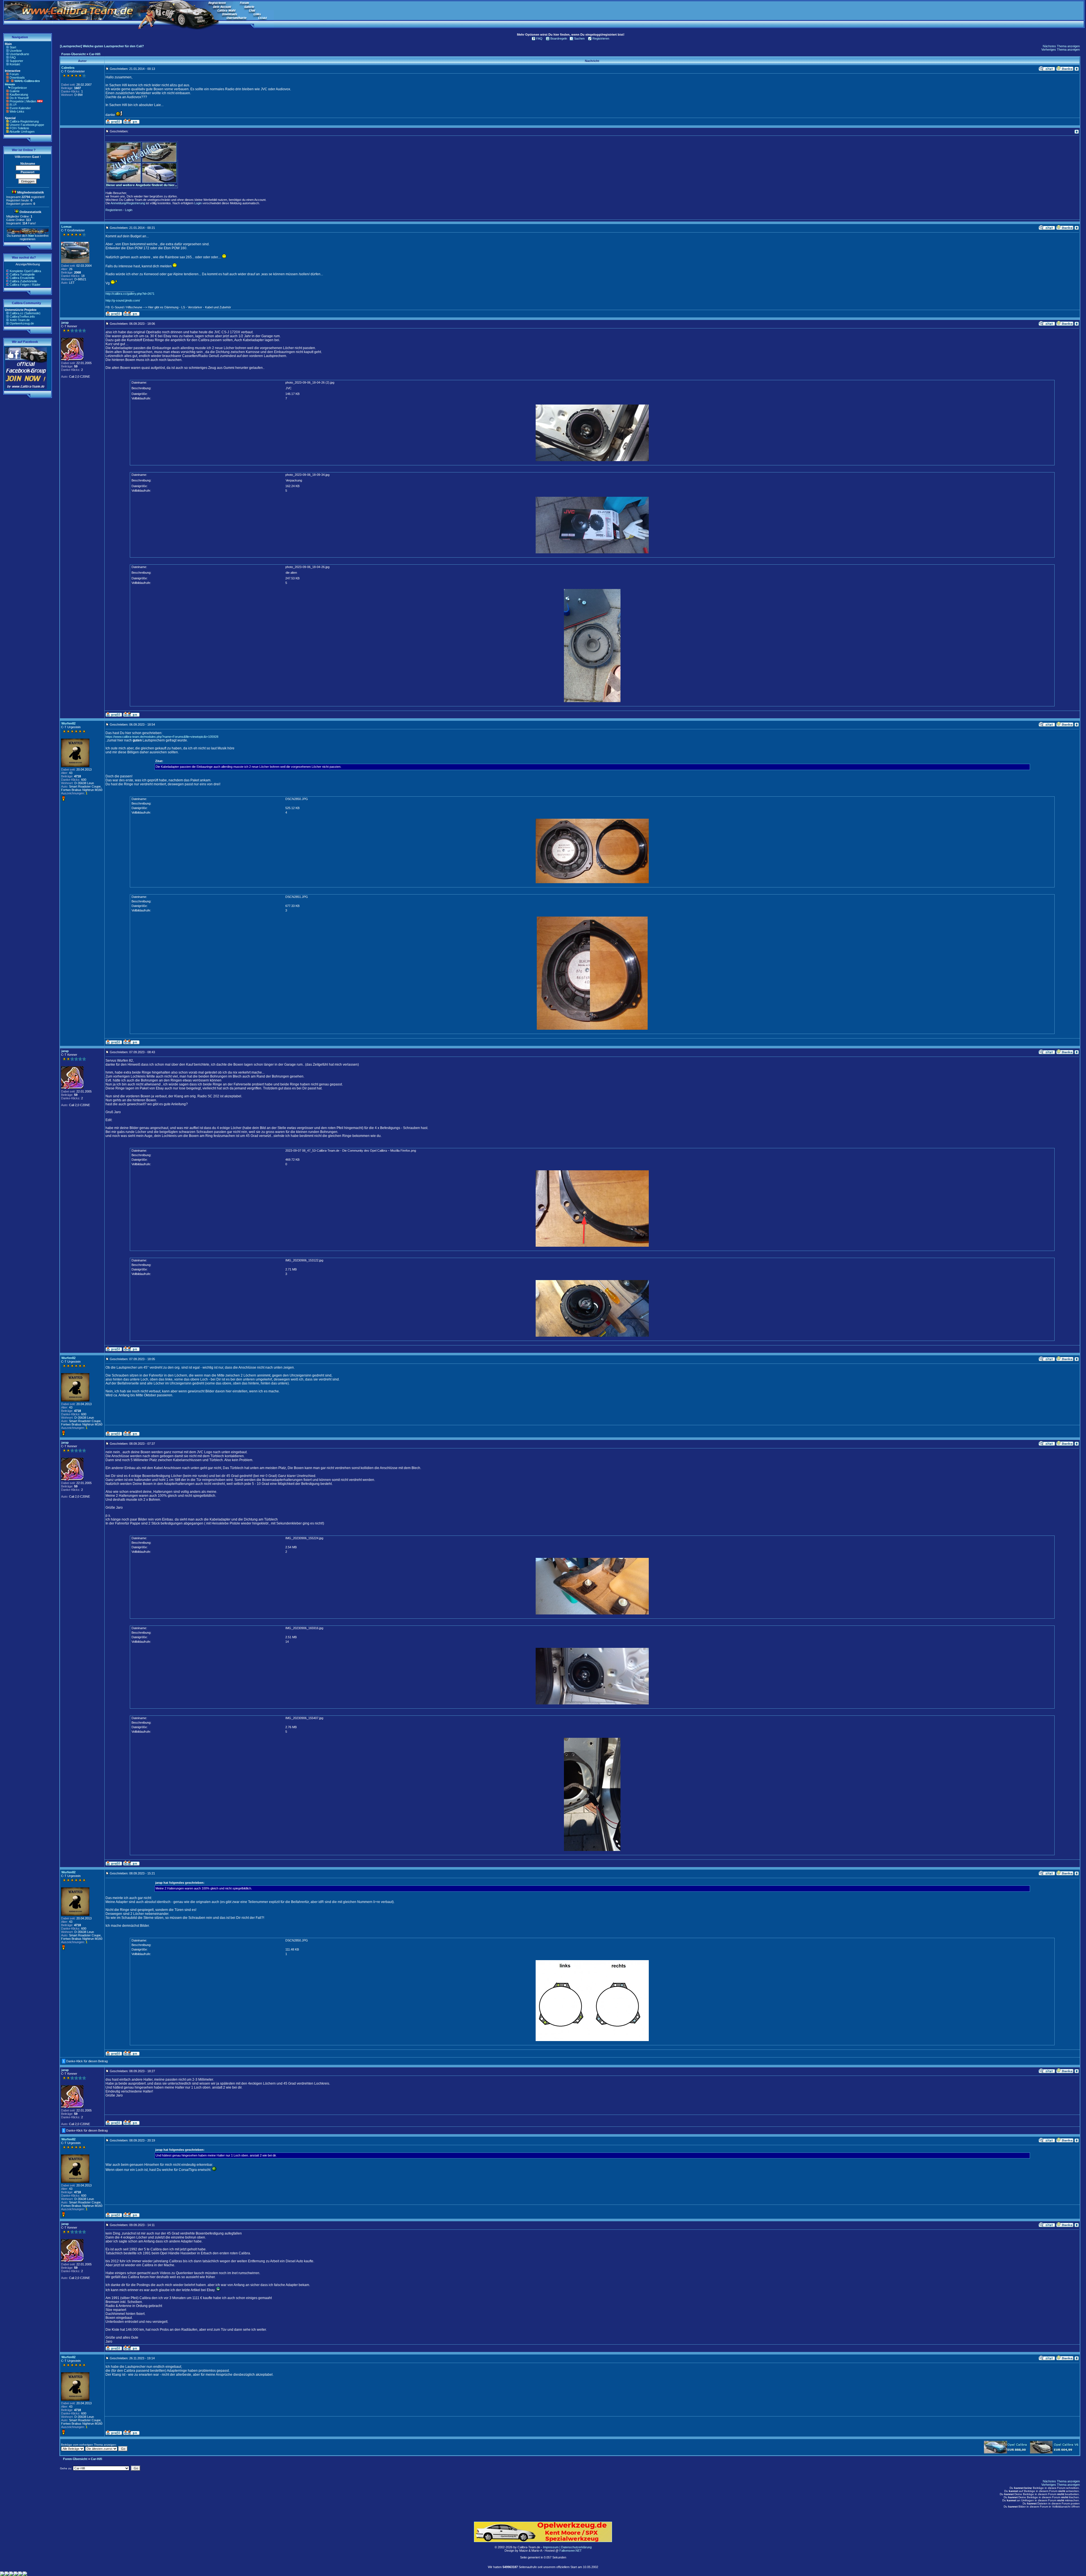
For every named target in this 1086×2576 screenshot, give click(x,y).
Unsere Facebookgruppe (27, 125)
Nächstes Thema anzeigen (1061, 46)
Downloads (17, 78)
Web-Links (17, 111)
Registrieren (601, 38)
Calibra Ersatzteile (22, 278)
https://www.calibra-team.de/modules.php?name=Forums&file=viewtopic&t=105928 (162, 737)
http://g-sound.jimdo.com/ (123, 300)
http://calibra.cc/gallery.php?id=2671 (130, 294)
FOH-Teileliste (19, 128)
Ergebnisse (19, 88)
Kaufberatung (19, 94)
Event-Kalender (20, 108)
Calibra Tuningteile (22, 274)
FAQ (13, 57)
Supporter (16, 61)
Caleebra (68, 68)
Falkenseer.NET (571, 2551)
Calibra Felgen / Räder (25, 285)
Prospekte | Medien (23, 101)
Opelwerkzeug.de (22, 323)
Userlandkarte (19, 54)
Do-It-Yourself (19, 98)
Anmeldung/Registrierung (128, 203)
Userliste (16, 51)
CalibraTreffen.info (22, 317)
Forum (14, 74)
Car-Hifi (95, 54)
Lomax (66, 227)
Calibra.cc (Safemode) (25, 313)
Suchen (579, 38)
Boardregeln (559, 38)
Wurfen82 (68, 723)
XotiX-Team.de (20, 320)
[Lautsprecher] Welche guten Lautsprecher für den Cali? (102, 46)
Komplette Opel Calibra (25, 271)
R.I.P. (13, 105)
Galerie (15, 91)
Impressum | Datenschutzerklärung (567, 2547)
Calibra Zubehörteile (23, 281)
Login (198, 203)
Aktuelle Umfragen (22, 132)
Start (13, 47)
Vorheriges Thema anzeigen (1061, 50)
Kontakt (15, 64)
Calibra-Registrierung (24, 121)
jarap (65, 322)
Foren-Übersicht (74, 54)
